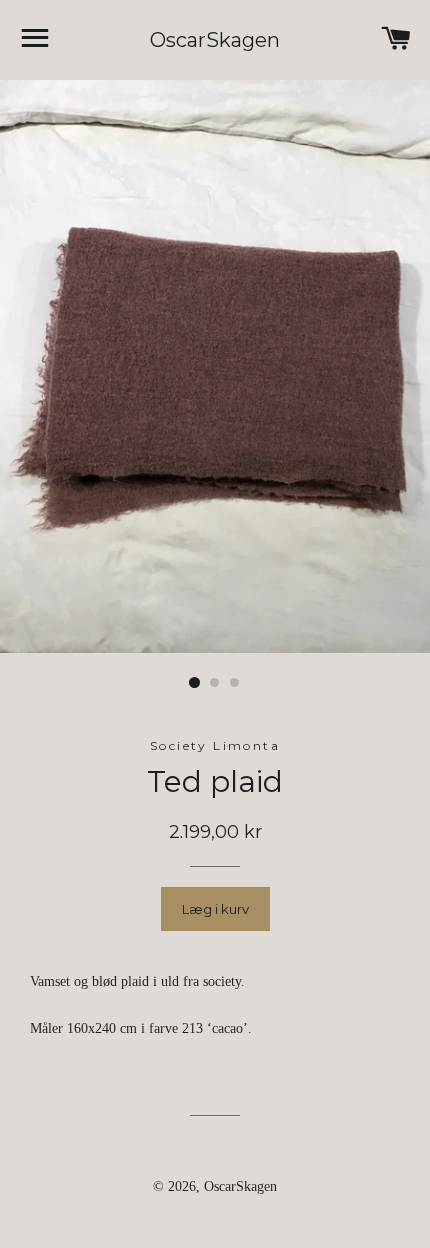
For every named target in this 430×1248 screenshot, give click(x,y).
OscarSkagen (215, 40)
